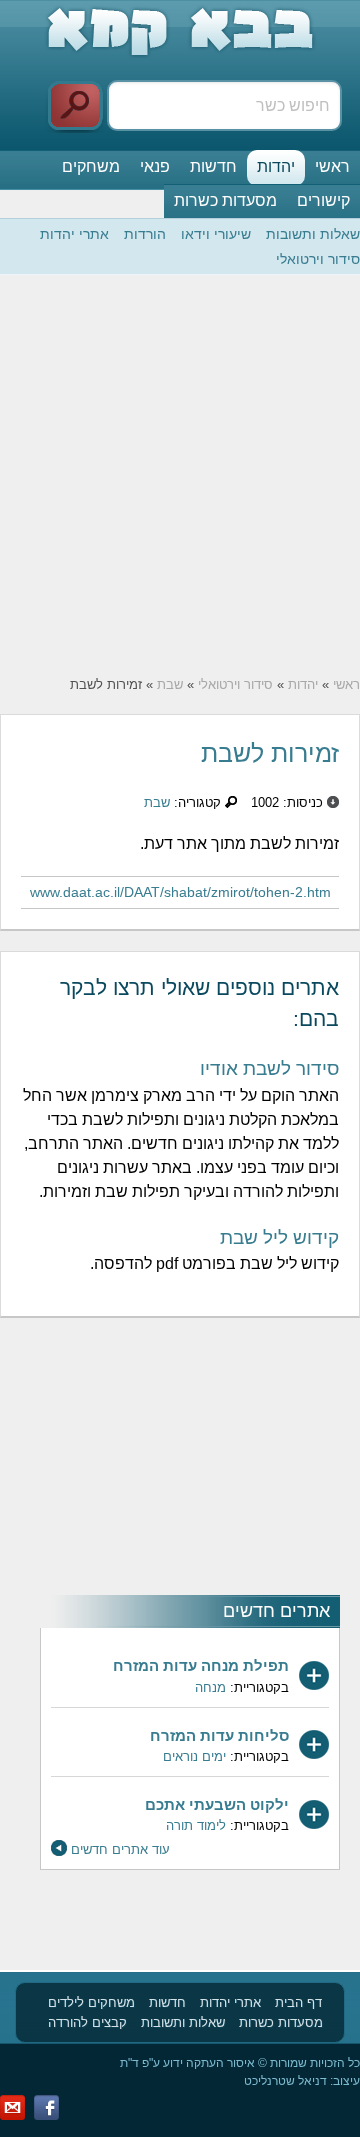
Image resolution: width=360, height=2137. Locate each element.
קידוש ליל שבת (279, 1237)
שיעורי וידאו (216, 234)
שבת (170, 684)
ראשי (332, 166)
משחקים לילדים (91, 2002)
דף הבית (298, 2002)
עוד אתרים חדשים (120, 1849)
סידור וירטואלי (318, 259)
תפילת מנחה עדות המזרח (201, 1665)
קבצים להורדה (87, 2022)
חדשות (213, 166)
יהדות (276, 166)
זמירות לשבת (270, 753)
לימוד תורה (196, 1825)
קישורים (323, 200)
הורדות (145, 234)
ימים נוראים (194, 1756)
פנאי (155, 166)
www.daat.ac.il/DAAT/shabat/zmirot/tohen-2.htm (180, 892)
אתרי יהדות (74, 234)
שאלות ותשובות (313, 234)
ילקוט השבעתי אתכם (217, 1804)
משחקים (91, 166)
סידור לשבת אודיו (269, 1068)
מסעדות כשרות (225, 200)
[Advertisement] (180, 475)
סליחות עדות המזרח (219, 1735)
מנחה (210, 1687)
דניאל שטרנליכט (285, 2081)
